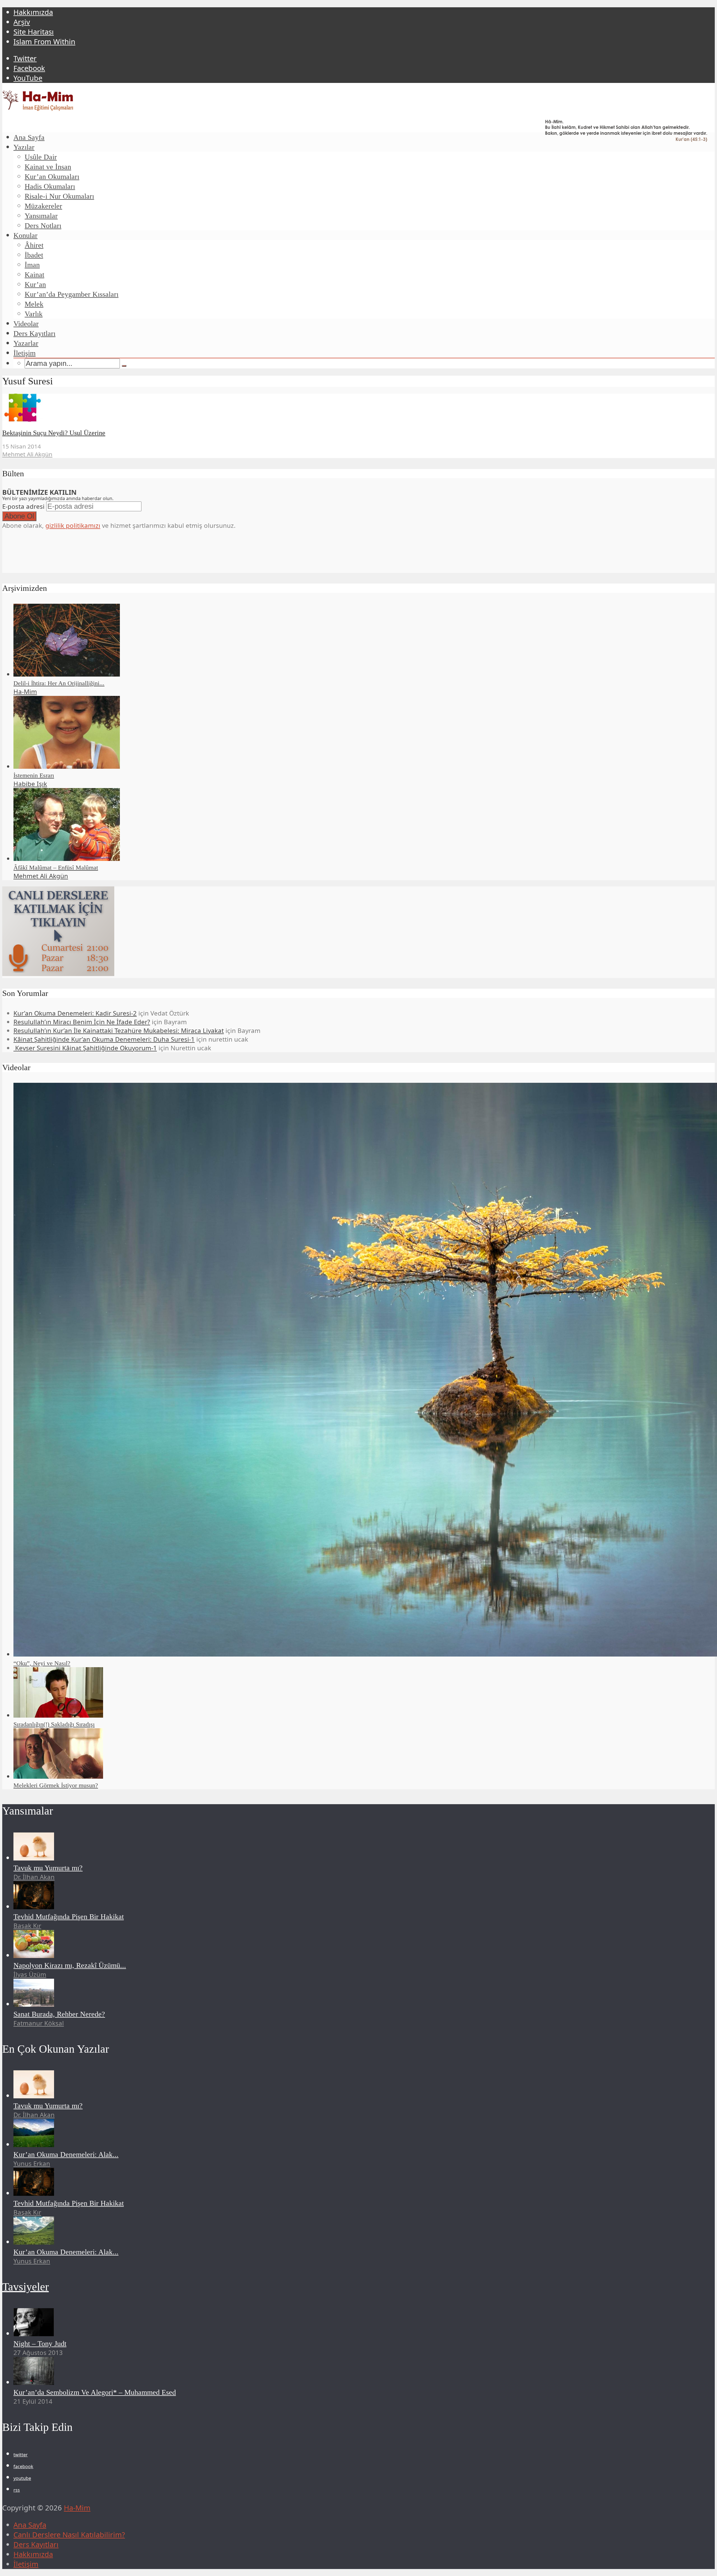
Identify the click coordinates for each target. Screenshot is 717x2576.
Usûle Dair (41, 157)
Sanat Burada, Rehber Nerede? (59, 2014)
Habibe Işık (30, 784)
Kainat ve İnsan (48, 167)
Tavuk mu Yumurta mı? (48, 1868)
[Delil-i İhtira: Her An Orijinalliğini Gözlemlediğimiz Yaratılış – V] (67, 674)
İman (32, 265)
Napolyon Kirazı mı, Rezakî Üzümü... (70, 1965)
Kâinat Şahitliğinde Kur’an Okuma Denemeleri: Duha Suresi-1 (104, 1039)
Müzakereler (43, 206)
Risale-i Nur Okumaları (59, 196)
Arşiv (22, 22)
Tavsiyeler (25, 2287)
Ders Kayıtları (34, 334)
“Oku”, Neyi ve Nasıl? (42, 1663)
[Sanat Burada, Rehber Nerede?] (34, 2004)
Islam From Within (44, 42)
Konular (25, 235)
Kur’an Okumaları (52, 177)
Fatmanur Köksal (39, 2023)
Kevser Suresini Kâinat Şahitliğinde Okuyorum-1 (85, 1048)
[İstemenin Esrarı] (67, 766)
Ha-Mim (25, 692)
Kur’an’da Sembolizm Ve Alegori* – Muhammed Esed (95, 2392)
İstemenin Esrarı (34, 775)
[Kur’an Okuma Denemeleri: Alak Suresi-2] (34, 2242)
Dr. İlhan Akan (34, 1877)
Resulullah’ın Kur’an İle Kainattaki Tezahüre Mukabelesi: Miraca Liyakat (119, 1031)
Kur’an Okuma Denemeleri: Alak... (66, 2155)
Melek (34, 304)
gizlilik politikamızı (73, 525)
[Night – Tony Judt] (34, 2334)
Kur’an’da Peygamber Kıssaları (72, 294)
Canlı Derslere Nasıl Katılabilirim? (69, 2535)
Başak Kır (27, 1926)
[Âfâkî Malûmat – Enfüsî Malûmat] (67, 859)
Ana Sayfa (29, 137)
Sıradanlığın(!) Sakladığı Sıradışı (54, 1724)
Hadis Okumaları (50, 186)
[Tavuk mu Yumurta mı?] (34, 1858)
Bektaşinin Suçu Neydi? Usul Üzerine (54, 433)
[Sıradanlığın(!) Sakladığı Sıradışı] (58, 1715)
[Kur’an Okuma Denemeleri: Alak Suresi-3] (34, 2144)
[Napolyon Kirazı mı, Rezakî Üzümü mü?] (34, 1955)
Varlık (34, 314)
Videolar (26, 324)
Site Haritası (34, 32)
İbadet (34, 255)
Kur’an (35, 284)
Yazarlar (26, 343)
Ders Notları (43, 226)
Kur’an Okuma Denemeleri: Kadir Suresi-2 (75, 1013)
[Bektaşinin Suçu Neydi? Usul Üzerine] (23, 419)
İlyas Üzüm (30, 1974)
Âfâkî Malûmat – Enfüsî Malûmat (56, 867)
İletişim (25, 353)
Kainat (34, 275)
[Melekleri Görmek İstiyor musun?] (58, 1776)
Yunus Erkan (32, 2163)
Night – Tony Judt (40, 2344)
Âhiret (34, 245)
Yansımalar (41, 216)
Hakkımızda (33, 12)
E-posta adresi (23, 506)
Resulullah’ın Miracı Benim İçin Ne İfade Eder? (82, 1022)
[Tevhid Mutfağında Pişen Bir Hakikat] (34, 1907)
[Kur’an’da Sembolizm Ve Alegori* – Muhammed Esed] (34, 2382)
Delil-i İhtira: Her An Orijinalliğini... (59, 683)
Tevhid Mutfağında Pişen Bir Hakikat (69, 1917)
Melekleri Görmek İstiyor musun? (56, 1785)
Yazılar (24, 147)
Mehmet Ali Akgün (27, 454)
